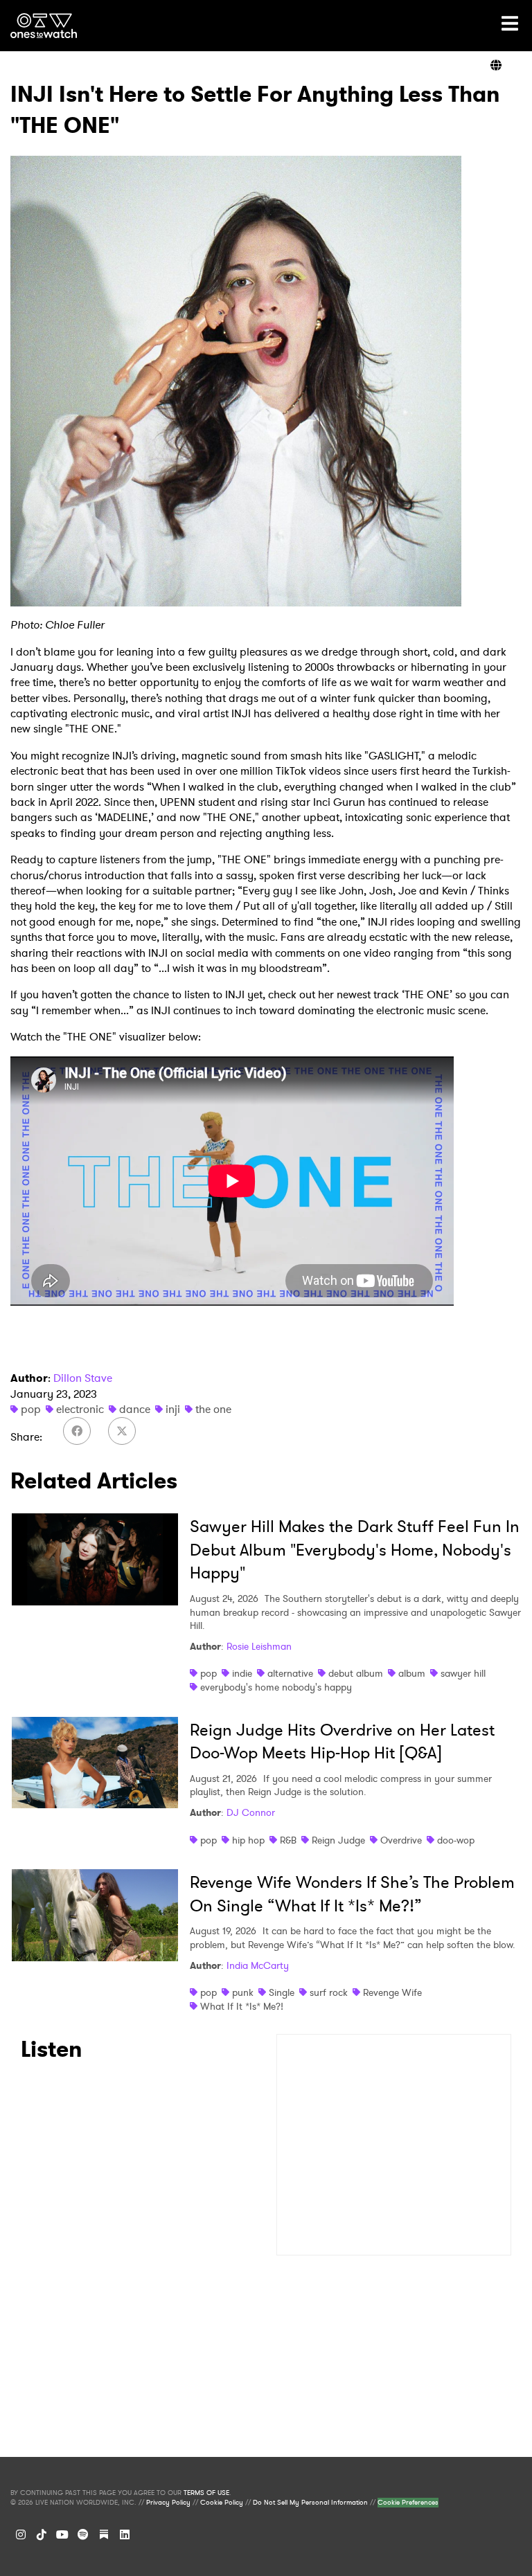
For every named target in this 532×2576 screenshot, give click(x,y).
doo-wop (456, 1840)
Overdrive (401, 1840)
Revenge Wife (392, 1992)
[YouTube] (62, 2534)
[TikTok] (42, 2534)
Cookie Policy (222, 2503)
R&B (288, 1840)
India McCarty (258, 1965)
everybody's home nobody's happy (276, 1687)
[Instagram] (21, 2534)
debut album (356, 1673)
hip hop (248, 1840)
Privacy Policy (168, 2503)
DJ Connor (251, 1812)
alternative (290, 1673)
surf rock (329, 1992)
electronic (80, 1409)
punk (243, 1992)
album (412, 1673)
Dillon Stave (83, 1378)
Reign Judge (338, 1840)
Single (282, 1992)
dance (135, 1409)
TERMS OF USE (206, 2493)
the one (213, 1409)
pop (31, 1409)
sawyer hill (463, 1673)
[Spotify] (83, 2534)
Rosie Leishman (259, 1646)
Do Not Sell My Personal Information (310, 2503)
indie (242, 1673)
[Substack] (104, 2534)
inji (173, 1409)
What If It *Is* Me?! (242, 2006)
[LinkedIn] (125, 2534)
